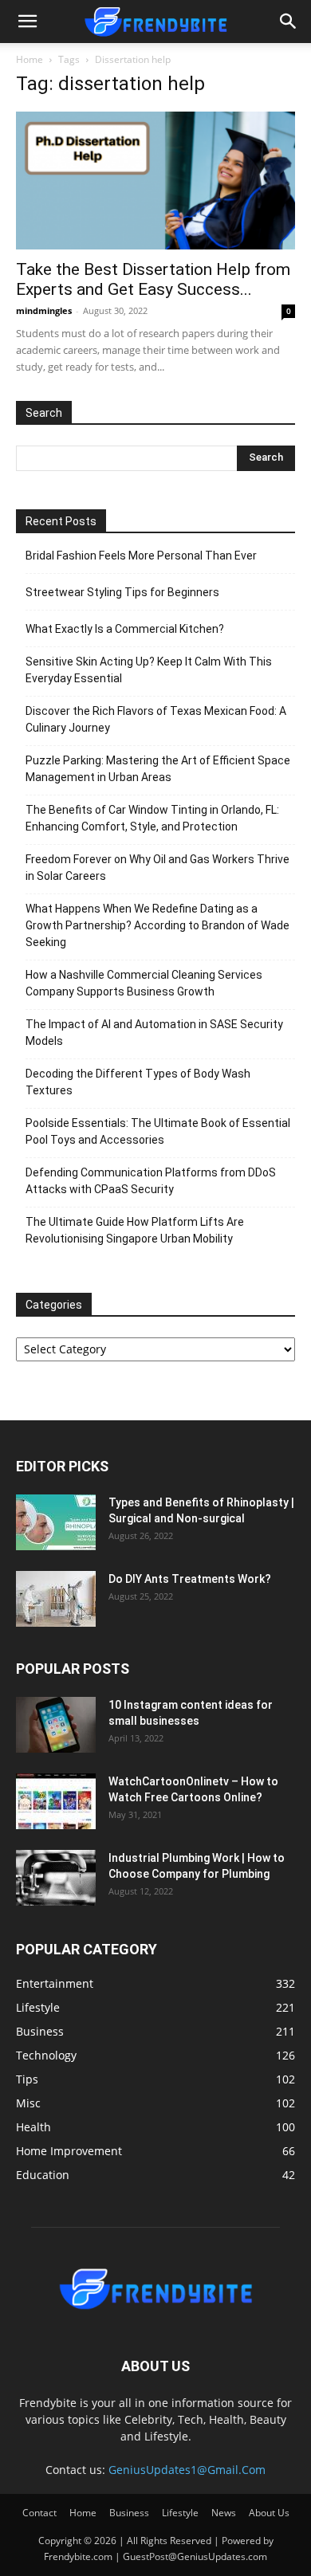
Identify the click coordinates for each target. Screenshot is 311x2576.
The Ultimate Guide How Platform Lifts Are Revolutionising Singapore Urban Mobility (135, 1230)
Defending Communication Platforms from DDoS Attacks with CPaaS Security (151, 1181)
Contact (39, 2513)
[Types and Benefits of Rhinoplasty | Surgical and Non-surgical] (56, 1522)
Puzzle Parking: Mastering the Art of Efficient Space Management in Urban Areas (158, 769)
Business (129, 2513)
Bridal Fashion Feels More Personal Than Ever (141, 556)
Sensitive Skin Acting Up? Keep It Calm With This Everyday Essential (149, 670)
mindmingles (44, 310)
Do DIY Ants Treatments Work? (190, 1579)
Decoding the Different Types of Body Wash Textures (138, 1082)
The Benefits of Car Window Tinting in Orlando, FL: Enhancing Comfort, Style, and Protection (152, 818)
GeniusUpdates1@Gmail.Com (187, 2470)
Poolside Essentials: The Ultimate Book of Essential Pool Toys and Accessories (158, 1131)
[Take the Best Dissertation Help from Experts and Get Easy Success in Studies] (155, 181)
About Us (269, 2513)
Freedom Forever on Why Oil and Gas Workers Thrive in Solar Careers (157, 868)
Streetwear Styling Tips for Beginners (122, 592)
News (224, 2513)
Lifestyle (180, 2513)
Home (30, 59)
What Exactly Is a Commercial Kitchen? (125, 629)
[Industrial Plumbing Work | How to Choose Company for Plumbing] (56, 1878)
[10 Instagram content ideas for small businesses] (56, 1725)
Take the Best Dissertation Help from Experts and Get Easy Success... (153, 279)
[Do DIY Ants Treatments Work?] (56, 1599)
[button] (27, 22)
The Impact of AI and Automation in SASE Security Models (154, 1033)
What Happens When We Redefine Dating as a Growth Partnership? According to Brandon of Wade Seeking (157, 925)
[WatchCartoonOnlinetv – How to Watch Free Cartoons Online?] (56, 1801)
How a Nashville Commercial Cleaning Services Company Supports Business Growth (144, 983)
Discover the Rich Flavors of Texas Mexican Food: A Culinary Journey (156, 719)
